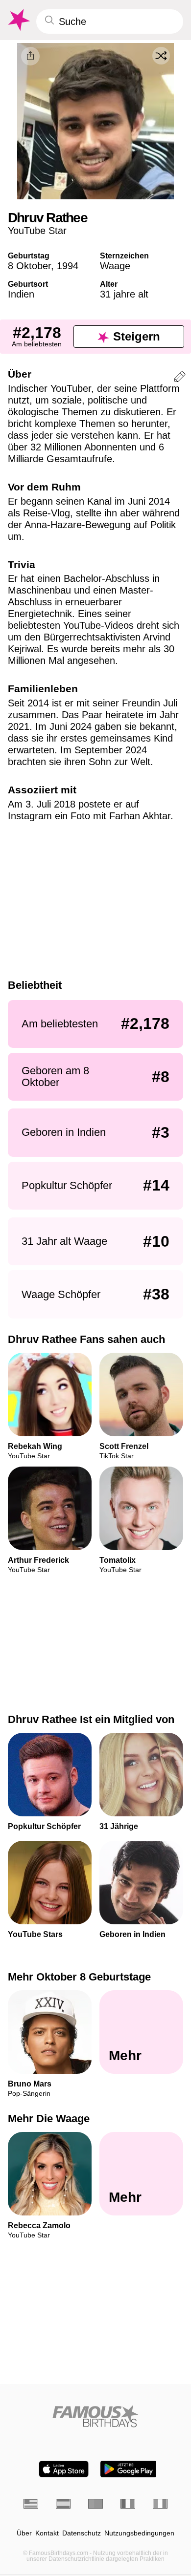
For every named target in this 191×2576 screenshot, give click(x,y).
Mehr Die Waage (49, 2119)
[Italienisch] (160, 2504)
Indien (21, 294)
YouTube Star (37, 231)
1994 (68, 266)
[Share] (30, 56)
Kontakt (47, 2533)
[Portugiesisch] (95, 2504)
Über (24, 2533)
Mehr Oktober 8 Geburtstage (79, 1977)
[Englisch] (31, 2504)
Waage (115, 266)
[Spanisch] (63, 2504)
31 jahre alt (124, 294)
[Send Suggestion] (180, 378)
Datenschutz (82, 2533)
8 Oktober (29, 266)
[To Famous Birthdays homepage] (18, 20)
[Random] (161, 56)
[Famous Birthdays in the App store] (64, 2469)
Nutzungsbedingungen (139, 2533)
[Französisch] (128, 2504)
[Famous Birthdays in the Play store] (129, 2469)
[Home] (95, 2416)
